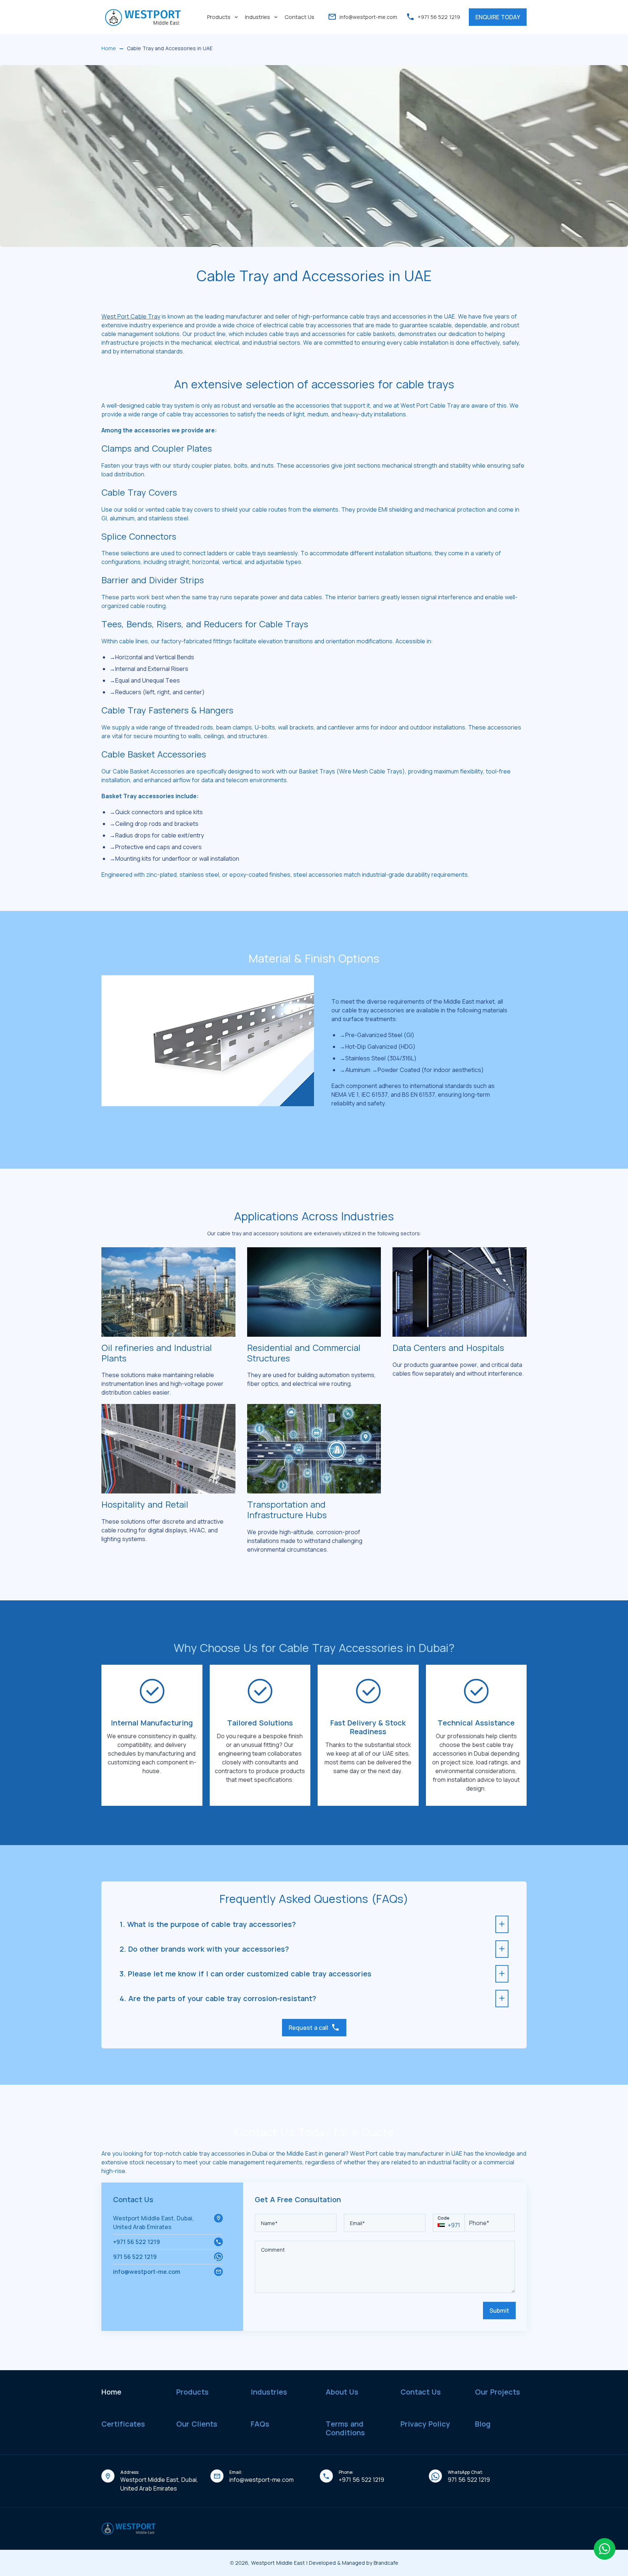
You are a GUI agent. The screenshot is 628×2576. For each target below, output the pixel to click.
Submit (499, 2311)
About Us (342, 2392)
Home (111, 2392)
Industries (257, 17)
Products (219, 17)
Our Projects (498, 2392)
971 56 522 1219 (135, 2257)
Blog (483, 2424)
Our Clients (197, 2424)
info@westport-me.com (368, 17)
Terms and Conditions (345, 2428)
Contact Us (299, 17)
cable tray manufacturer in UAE (421, 2153)
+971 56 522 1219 (136, 2242)
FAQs (260, 2424)
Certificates (123, 2424)
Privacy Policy (425, 2424)
